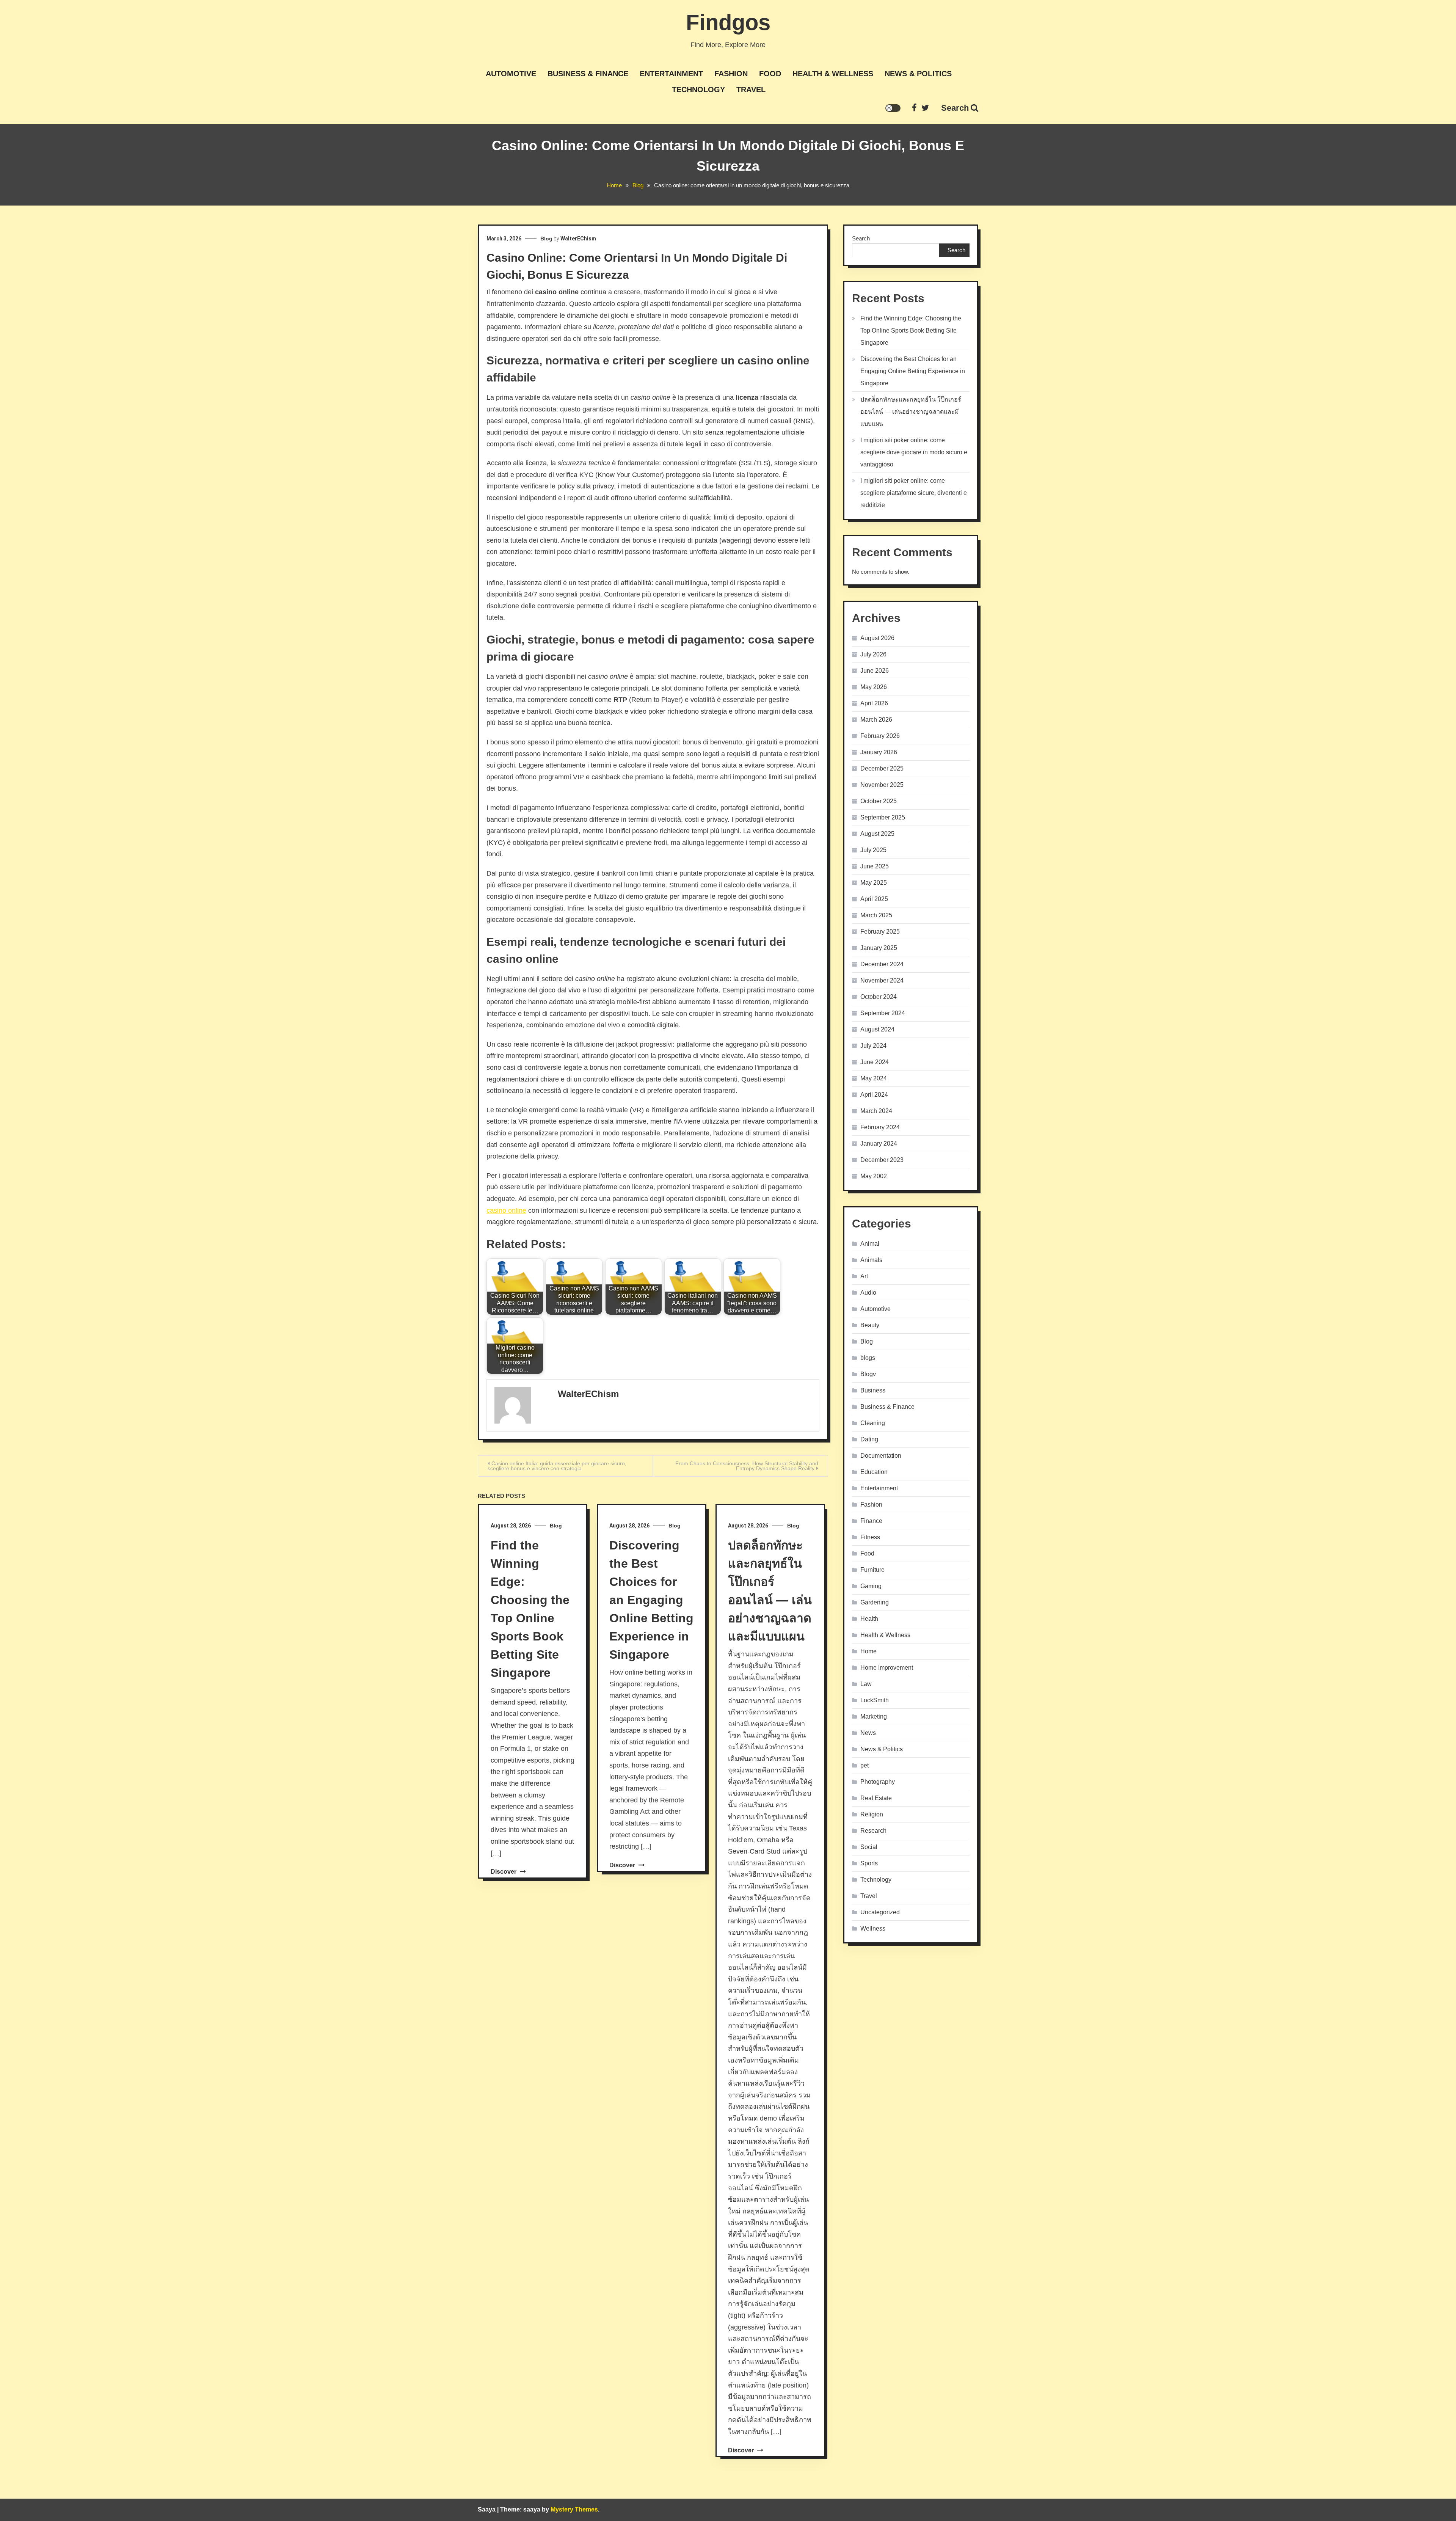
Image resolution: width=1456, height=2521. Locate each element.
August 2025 (877, 834)
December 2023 (882, 1160)
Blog (546, 239)
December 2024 (882, 964)
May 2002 (874, 1176)
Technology (698, 89)
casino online (506, 1210)
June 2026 (875, 671)
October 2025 (879, 801)
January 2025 (879, 948)
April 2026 (874, 703)
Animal (870, 1244)
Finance (871, 1521)
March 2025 (876, 915)
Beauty (870, 1325)
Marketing (874, 1717)
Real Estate (876, 1798)
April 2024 (874, 1095)
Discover (504, 1872)
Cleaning (873, 1423)
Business (873, 1390)
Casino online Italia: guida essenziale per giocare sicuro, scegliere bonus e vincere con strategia (557, 1466)
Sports (869, 1863)
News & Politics (918, 74)
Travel (751, 89)
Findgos (728, 22)
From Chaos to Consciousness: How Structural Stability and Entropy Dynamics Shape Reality (747, 1466)
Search (955, 108)
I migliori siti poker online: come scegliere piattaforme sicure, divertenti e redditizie (914, 493)
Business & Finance (588, 74)
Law (866, 1684)
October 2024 (879, 997)
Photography (878, 1782)
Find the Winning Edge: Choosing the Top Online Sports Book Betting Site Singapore (911, 330)
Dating (869, 1439)
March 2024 (876, 1111)
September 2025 (883, 817)
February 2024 (880, 1127)
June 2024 (875, 1062)
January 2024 (879, 1144)
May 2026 (874, 687)
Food (770, 74)
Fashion (731, 74)
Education (874, 1472)
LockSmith (875, 1700)
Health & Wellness (833, 74)
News (868, 1733)
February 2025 (880, 932)
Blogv (868, 1374)
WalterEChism (578, 239)
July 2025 (873, 850)
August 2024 (877, 1029)
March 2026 (876, 720)
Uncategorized (880, 1912)
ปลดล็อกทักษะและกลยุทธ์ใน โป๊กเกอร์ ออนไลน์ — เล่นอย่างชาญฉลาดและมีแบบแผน (911, 412)
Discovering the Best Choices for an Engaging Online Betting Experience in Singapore (651, 1600)
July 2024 (873, 1046)
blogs (868, 1358)
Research (873, 1831)
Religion (872, 1814)
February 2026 (880, 736)
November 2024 (882, 980)
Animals (871, 1260)
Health (869, 1619)
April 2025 (874, 899)
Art (864, 1276)
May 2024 (874, 1078)
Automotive (511, 74)
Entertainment (671, 74)
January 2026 (879, 752)
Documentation (881, 1456)
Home (868, 1651)
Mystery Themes (574, 2509)
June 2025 (875, 866)
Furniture (872, 1570)
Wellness (873, 1928)
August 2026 (877, 638)
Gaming (871, 1586)
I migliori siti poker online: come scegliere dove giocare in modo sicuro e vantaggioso (914, 452)
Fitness (870, 1537)
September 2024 (883, 1013)
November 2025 (882, 785)
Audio (868, 1293)
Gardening (875, 1602)
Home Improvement (887, 1668)
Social (869, 1847)
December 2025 (882, 768)
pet (864, 1765)
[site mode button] (893, 108)
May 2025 (874, 883)
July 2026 (873, 654)
